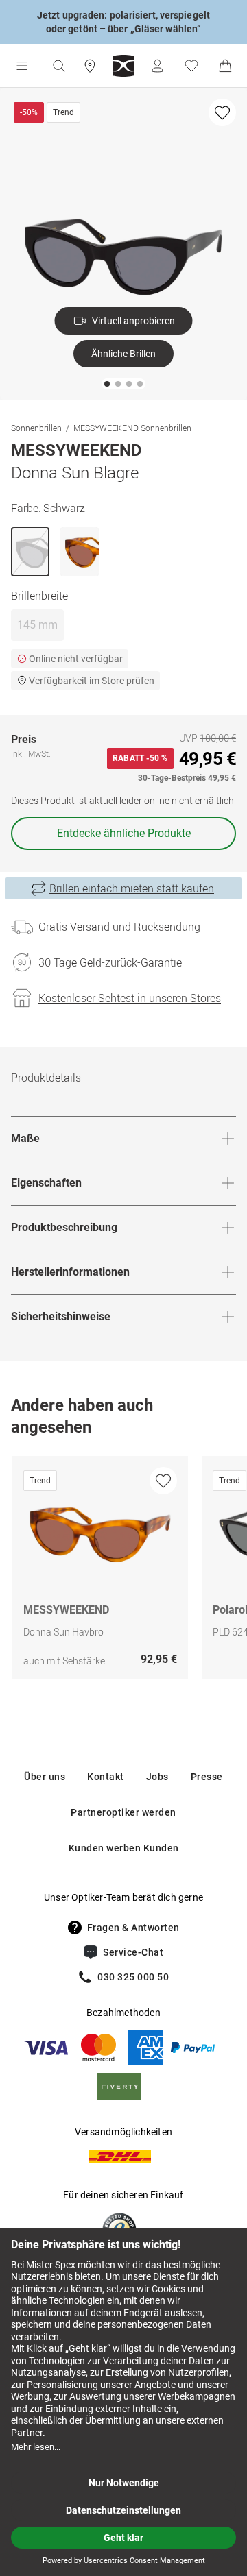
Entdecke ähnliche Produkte (124, 833)
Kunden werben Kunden (124, 1848)
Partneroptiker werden (123, 1812)
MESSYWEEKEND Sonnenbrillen (132, 428)
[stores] (90, 66)
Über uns (45, 1777)
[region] (123, 1571)
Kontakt (106, 1777)
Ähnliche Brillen (123, 354)
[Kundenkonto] (157, 66)
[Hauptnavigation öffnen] (22, 66)
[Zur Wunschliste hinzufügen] (222, 112)
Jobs (157, 1777)
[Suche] (58, 66)
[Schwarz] (30, 552)
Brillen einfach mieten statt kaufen (132, 888)
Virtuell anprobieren (133, 321)
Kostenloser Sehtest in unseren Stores (130, 998)
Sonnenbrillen (36, 428)
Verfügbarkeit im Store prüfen (92, 681)
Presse (207, 1777)
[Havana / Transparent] (80, 552)
